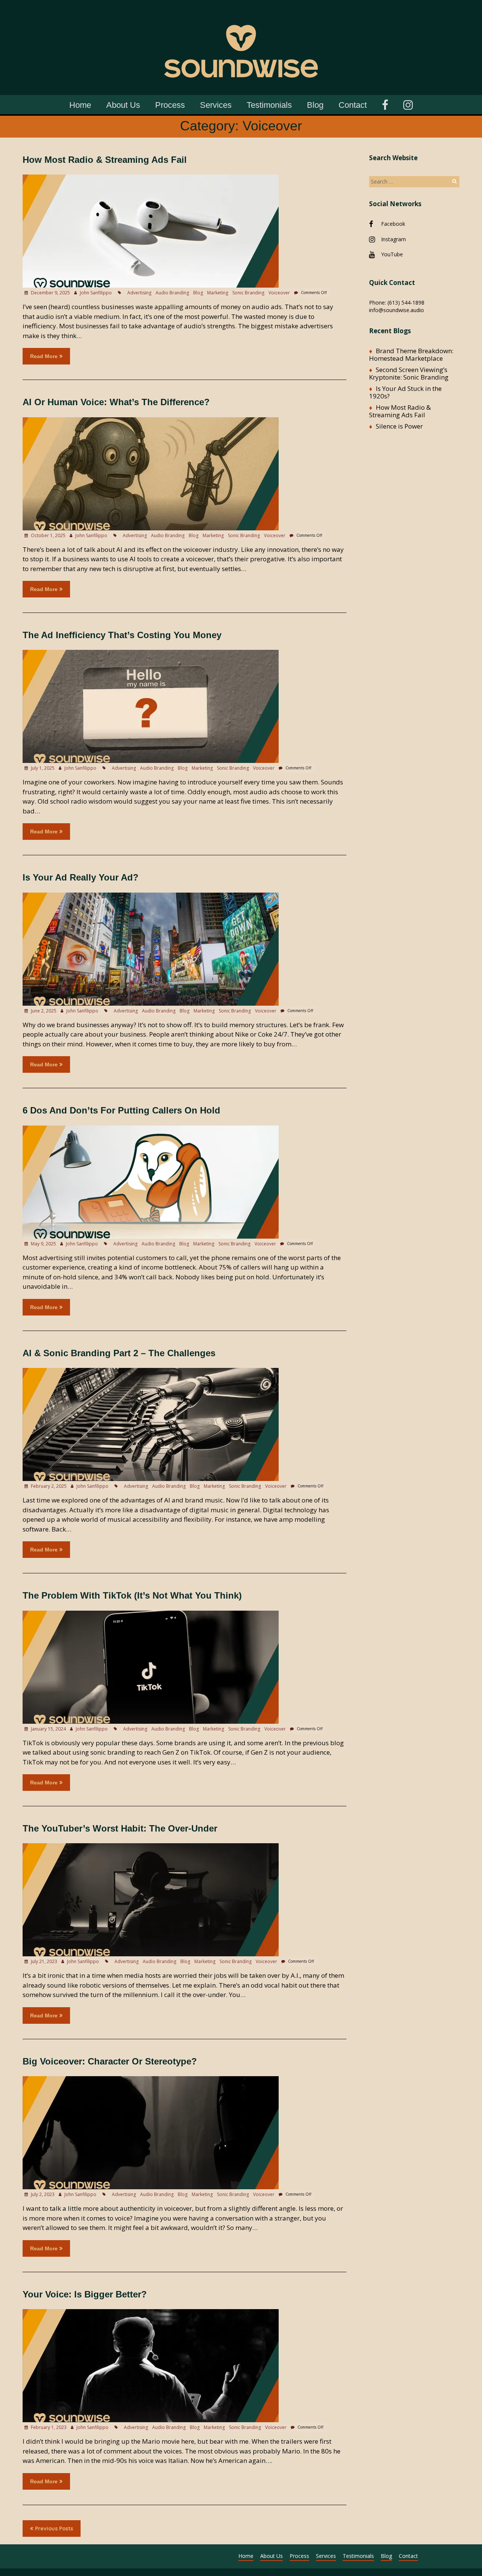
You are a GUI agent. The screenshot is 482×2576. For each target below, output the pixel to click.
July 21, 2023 (43, 1961)
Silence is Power (399, 426)
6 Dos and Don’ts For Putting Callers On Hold (121, 1110)
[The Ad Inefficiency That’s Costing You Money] (151, 653)
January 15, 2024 (48, 1729)
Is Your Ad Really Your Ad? (81, 877)
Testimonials (269, 105)
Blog (315, 105)
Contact (353, 105)
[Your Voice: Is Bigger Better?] (151, 2313)
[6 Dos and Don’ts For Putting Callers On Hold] (151, 1129)
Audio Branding (172, 293)
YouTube (392, 254)
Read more (44, 356)
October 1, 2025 (48, 535)
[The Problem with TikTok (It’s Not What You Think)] (151, 1614)
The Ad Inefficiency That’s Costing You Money (122, 635)
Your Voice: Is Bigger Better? (85, 2294)
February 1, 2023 (48, 2427)
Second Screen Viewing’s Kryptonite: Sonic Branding (409, 373)
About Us (123, 105)
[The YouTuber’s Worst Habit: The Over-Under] (151, 1847)
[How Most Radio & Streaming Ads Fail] (151, 178)
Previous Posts (54, 2529)
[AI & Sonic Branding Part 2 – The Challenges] (151, 1371)
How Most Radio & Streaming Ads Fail (105, 160)
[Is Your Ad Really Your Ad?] (151, 896)
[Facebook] (385, 104)
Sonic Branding (248, 293)
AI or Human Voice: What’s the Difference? (116, 402)
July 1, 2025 (42, 768)
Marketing (218, 293)
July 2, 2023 (42, 2194)
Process (170, 105)
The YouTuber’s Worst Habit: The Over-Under (120, 1828)
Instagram (394, 239)
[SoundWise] (241, 11)
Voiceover (279, 293)
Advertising (139, 293)
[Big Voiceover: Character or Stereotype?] (151, 2080)
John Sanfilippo (96, 293)
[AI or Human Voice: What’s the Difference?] (151, 421)
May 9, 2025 (43, 1244)
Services (216, 105)
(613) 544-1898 (406, 302)
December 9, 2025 (50, 293)
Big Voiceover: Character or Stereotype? (110, 2061)
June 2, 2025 (43, 1011)
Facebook (393, 224)
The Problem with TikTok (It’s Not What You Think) (132, 1595)
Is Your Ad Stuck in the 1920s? (405, 392)
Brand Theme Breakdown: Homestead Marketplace (411, 355)
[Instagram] (408, 104)
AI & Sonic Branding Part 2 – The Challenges (119, 1353)
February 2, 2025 (48, 1486)
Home (80, 105)
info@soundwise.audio (397, 310)
